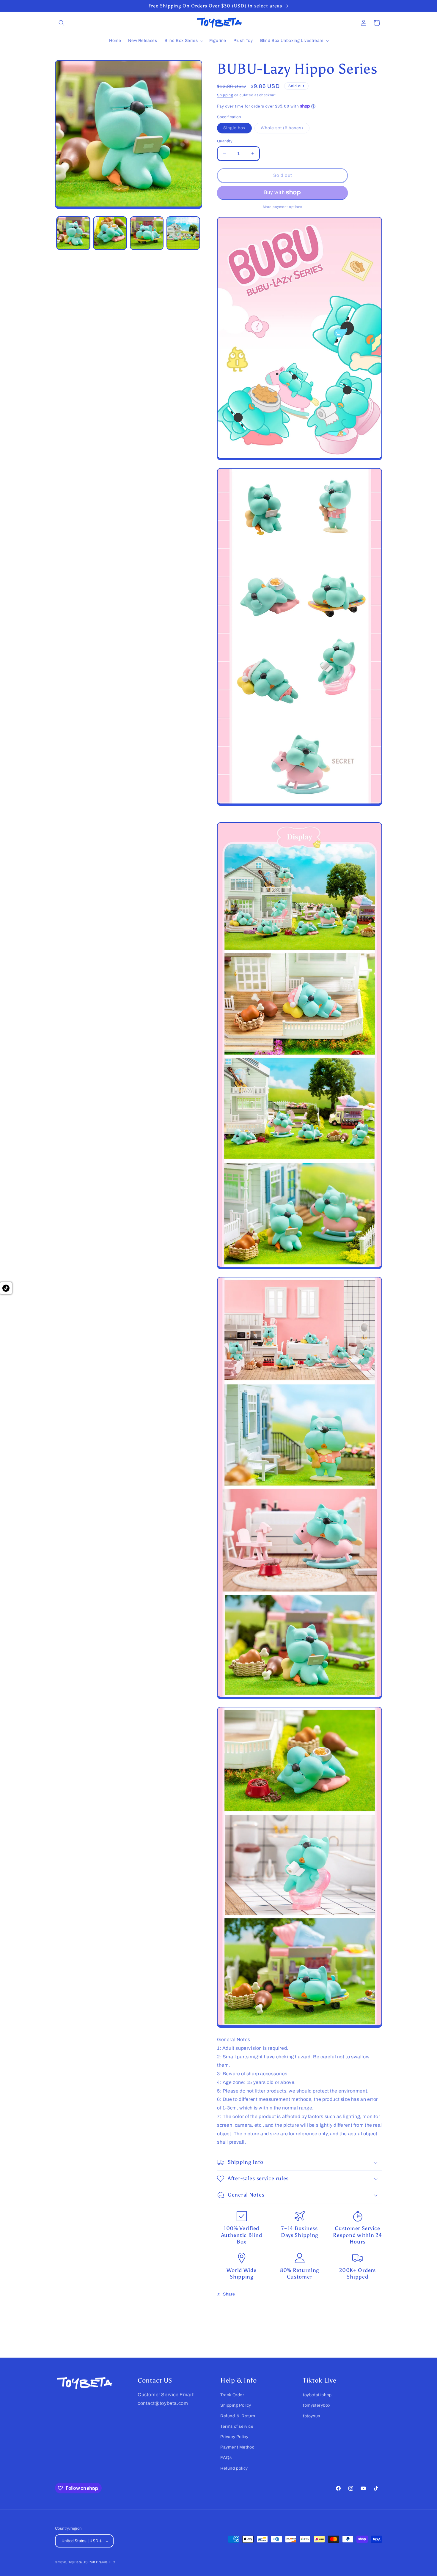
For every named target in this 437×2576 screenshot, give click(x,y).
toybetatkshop (317, 2395)
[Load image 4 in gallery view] (183, 233)
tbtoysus (312, 2416)
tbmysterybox (317, 2405)
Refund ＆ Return (238, 2416)
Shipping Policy (236, 2405)
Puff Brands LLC (102, 2562)
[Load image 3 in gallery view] (147, 233)
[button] (62, 23)
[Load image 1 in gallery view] (73, 233)
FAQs (226, 2458)
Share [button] (229, 2294)
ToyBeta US (78, 2562)
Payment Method (237, 2447)
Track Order (232, 2395)
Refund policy (234, 2468)
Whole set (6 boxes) (285, 129)
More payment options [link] (283, 207)
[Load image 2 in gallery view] (110, 233)
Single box (238, 129)
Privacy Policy (234, 2437)
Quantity (225, 141)
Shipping (225, 95)
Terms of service (237, 2426)
